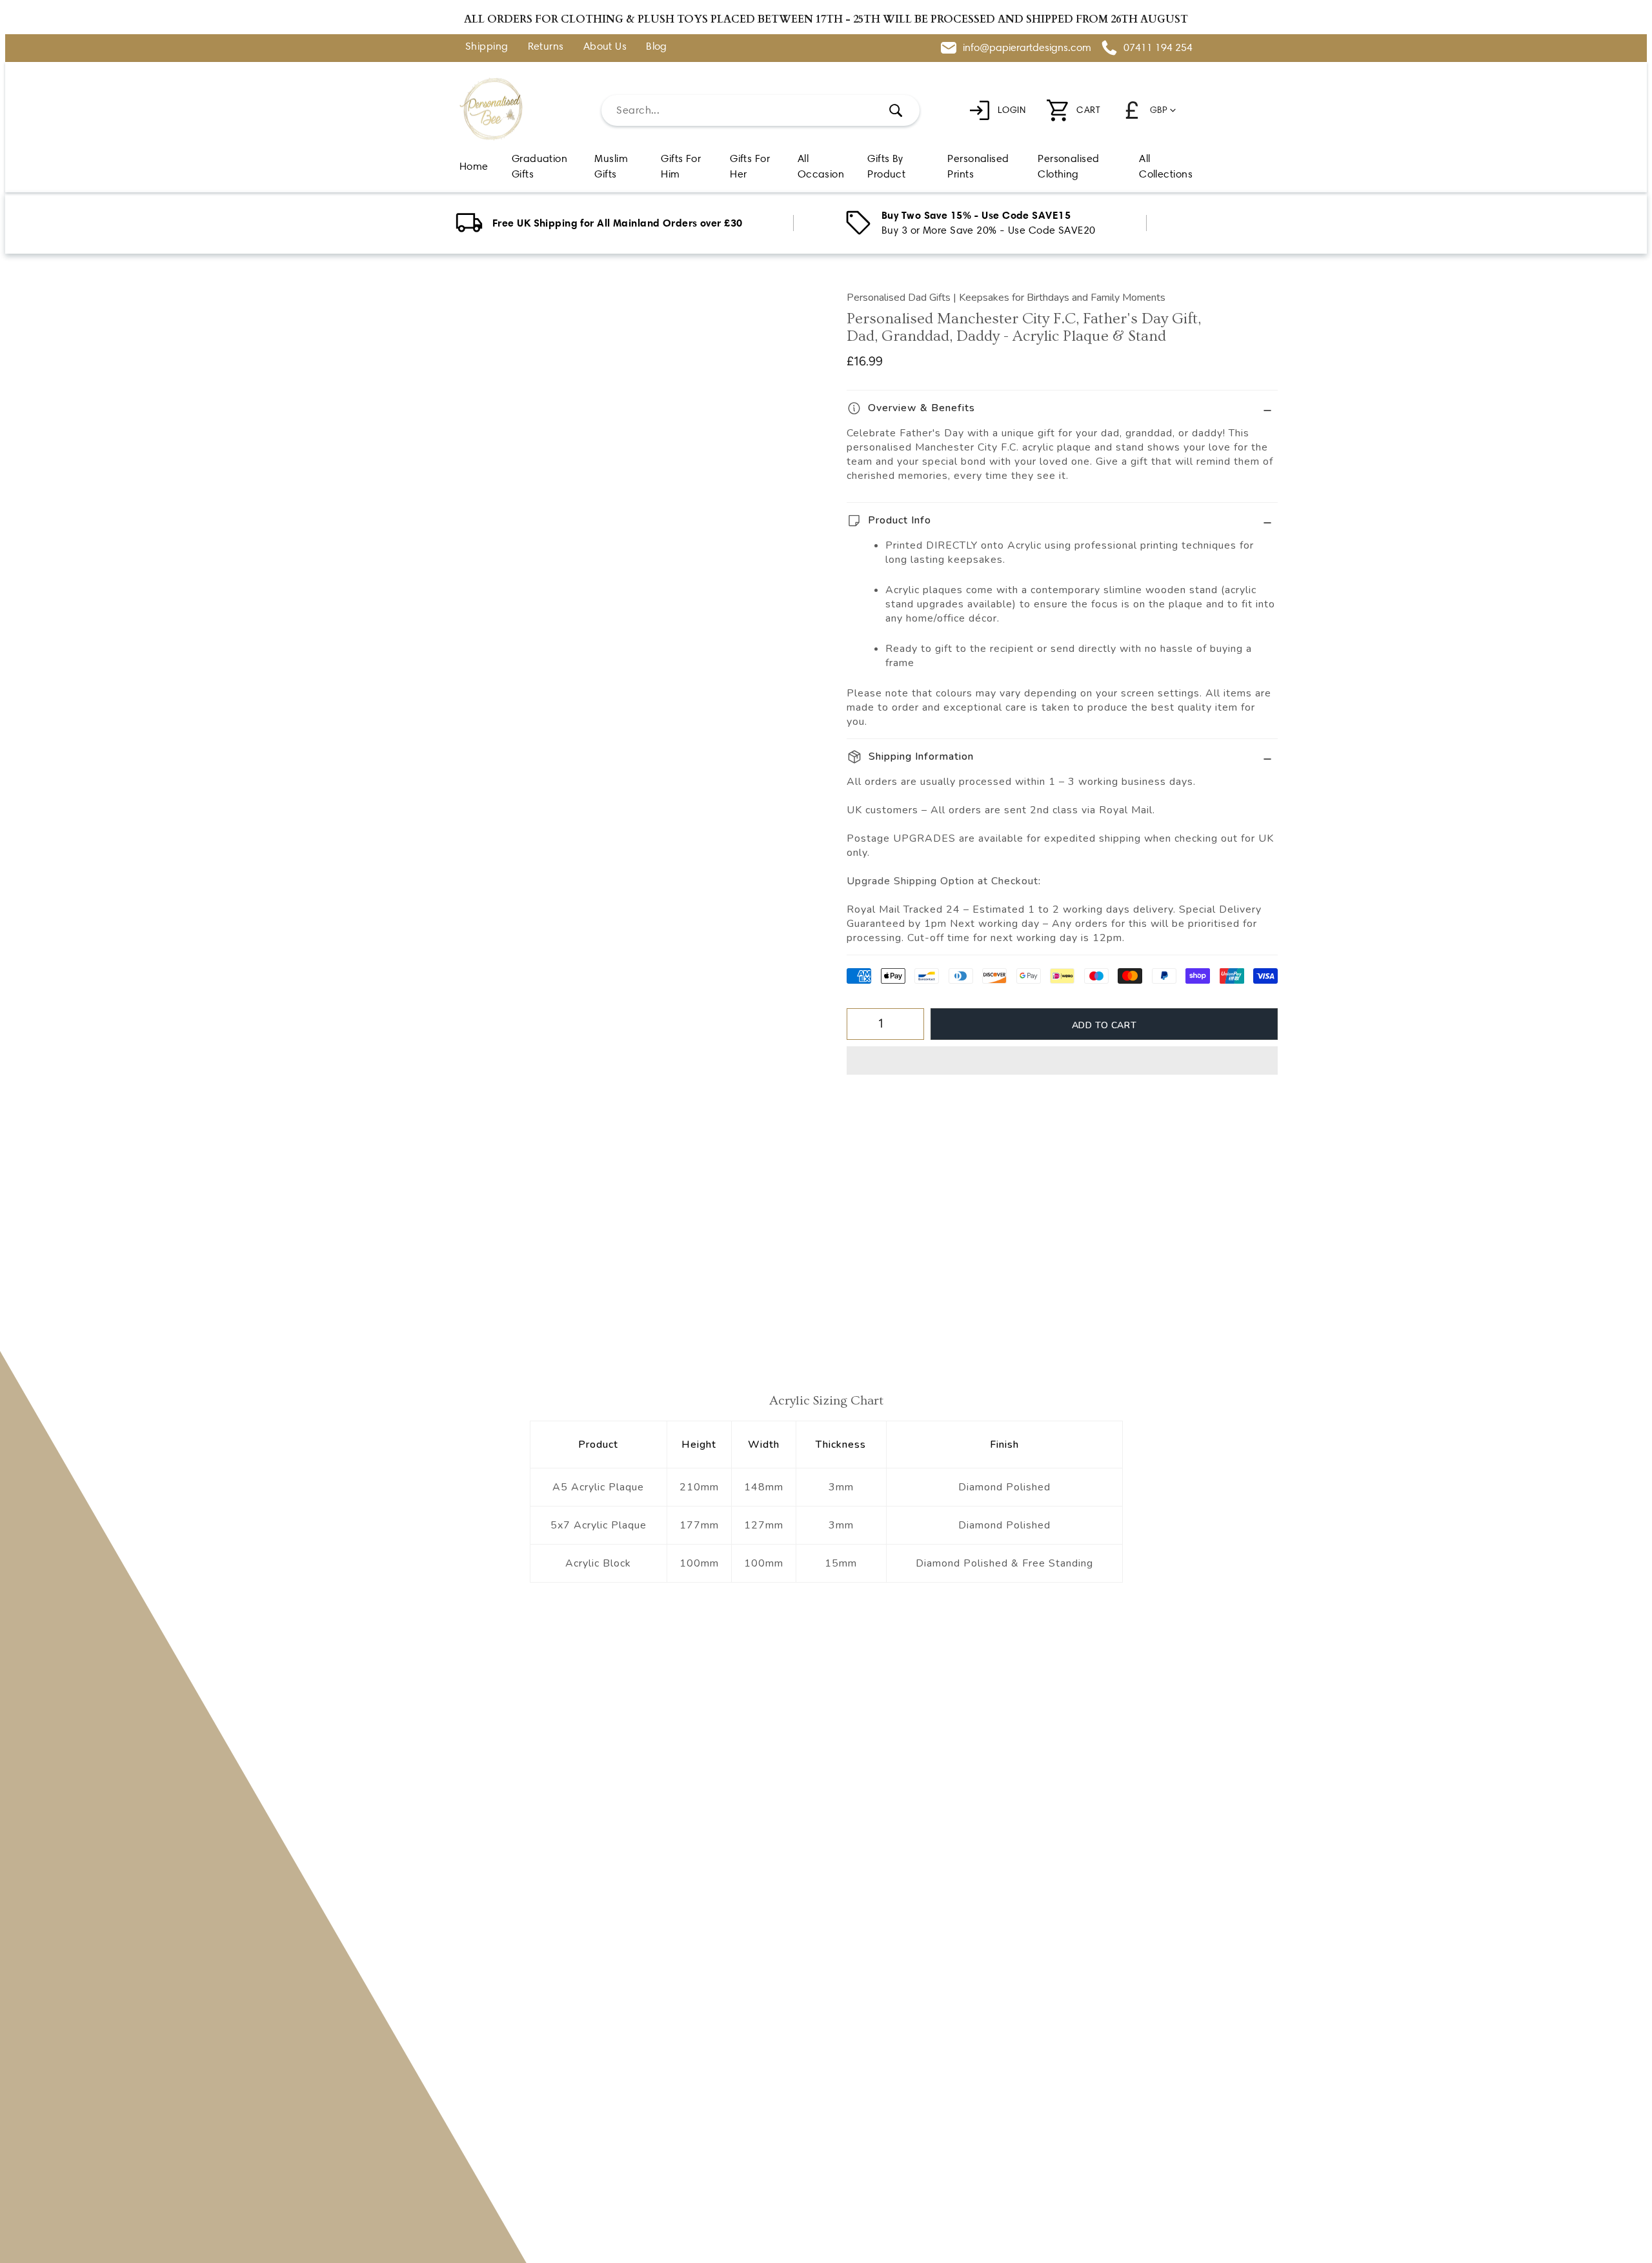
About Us (605, 47)
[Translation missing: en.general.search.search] (896, 110)
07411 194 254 (1158, 47)
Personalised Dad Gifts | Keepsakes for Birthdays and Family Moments (1006, 298)
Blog (657, 47)
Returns (546, 47)
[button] (1062, 1060)
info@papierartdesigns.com (1027, 47)
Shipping (487, 47)
